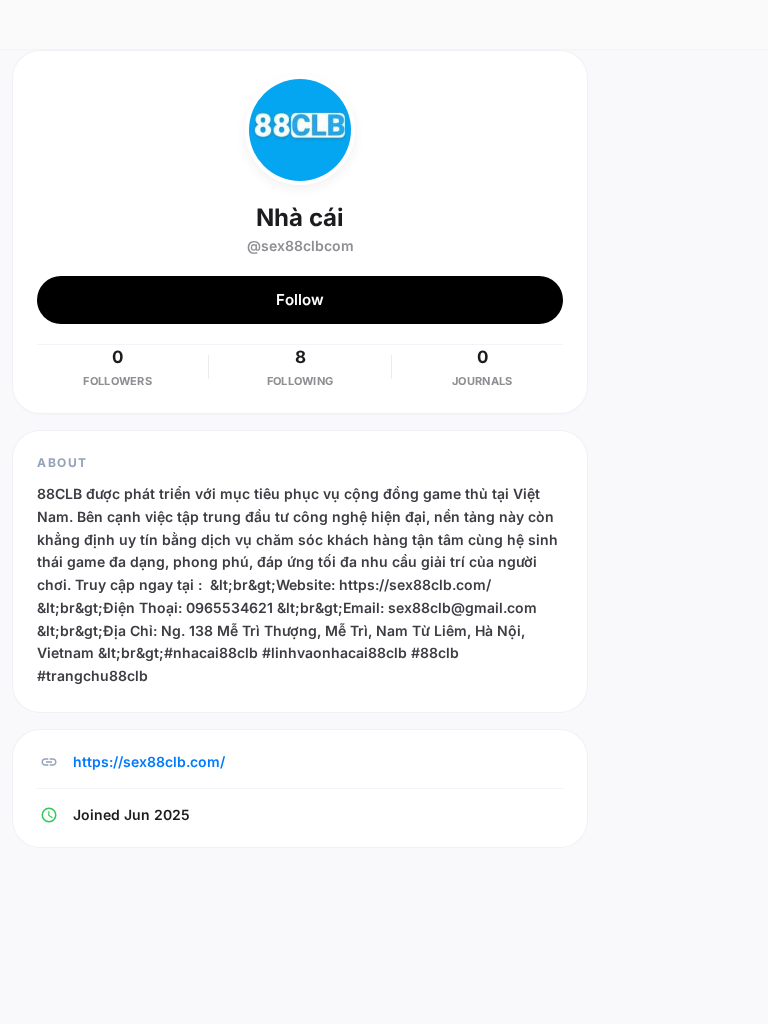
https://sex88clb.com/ (149, 761)
